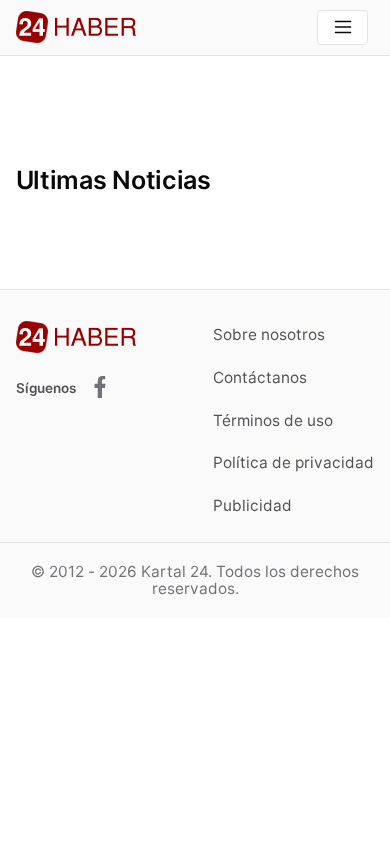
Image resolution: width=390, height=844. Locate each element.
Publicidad (252, 505)
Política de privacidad (293, 462)
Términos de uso (273, 420)
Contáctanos (260, 377)
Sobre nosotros (269, 334)
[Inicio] (76, 27)
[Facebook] (100, 388)
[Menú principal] (342, 27)
